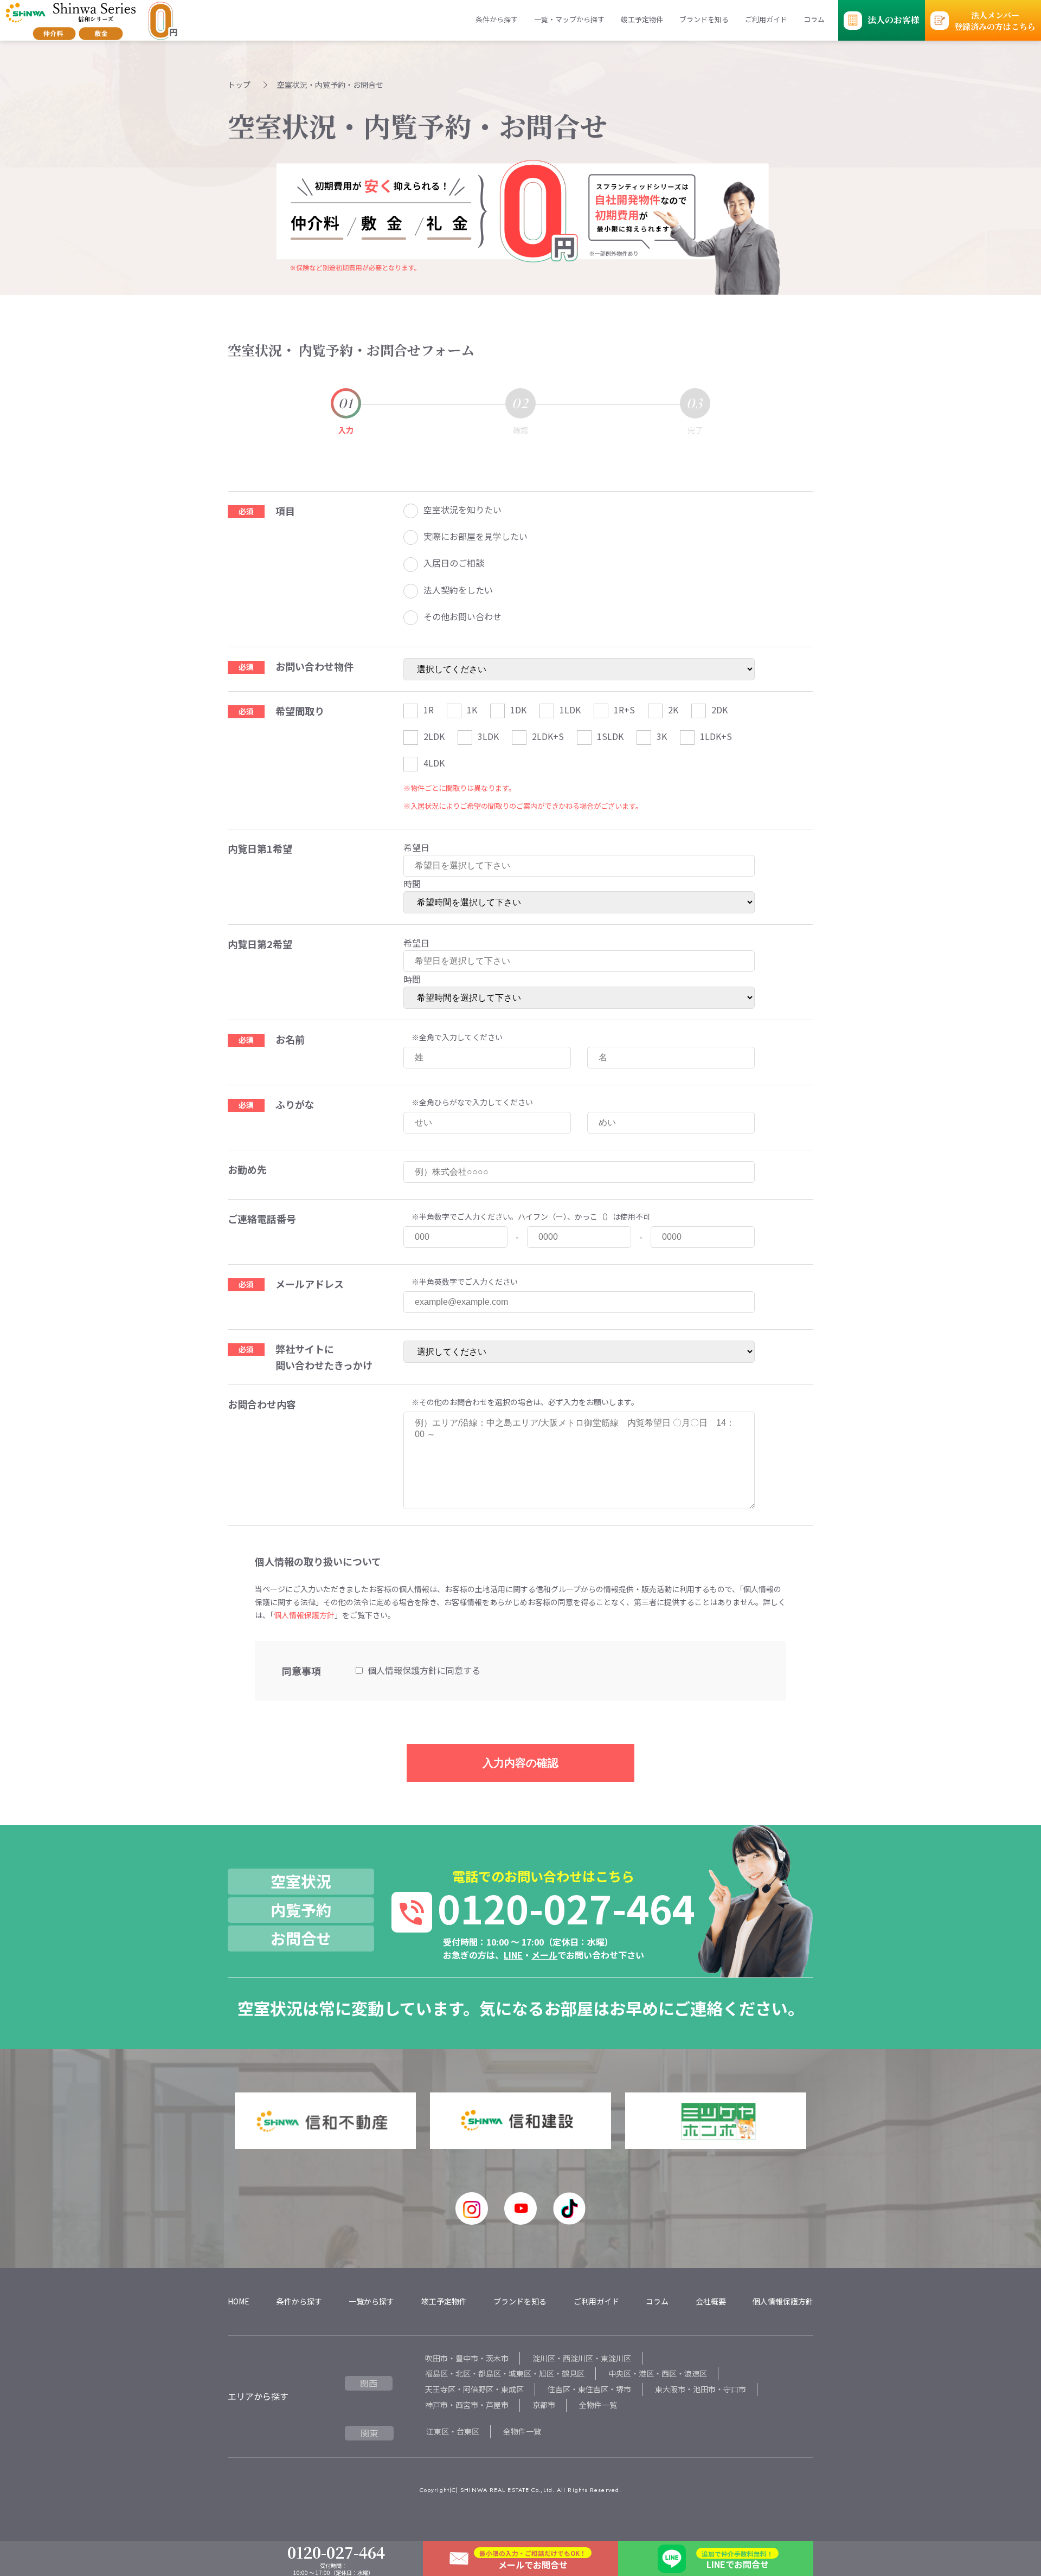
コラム (814, 19)
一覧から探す (371, 2301)
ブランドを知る (704, 19)
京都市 (544, 2405)
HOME (239, 2301)
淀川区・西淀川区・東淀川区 (582, 2358)
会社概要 (711, 2301)
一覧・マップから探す (569, 19)
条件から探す (497, 19)
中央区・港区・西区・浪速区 (658, 2373)
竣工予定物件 (642, 19)
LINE (513, 1955)
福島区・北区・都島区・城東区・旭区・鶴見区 (505, 2373)
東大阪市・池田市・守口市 (701, 2389)
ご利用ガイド (766, 19)
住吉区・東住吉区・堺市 (589, 2389)
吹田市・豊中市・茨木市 (467, 2358)
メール (544, 1955)
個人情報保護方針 (304, 1615)
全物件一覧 (598, 2405)
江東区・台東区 (453, 2431)
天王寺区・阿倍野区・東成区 (474, 2389)
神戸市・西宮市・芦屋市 (467, 2405)
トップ (239, 85)
